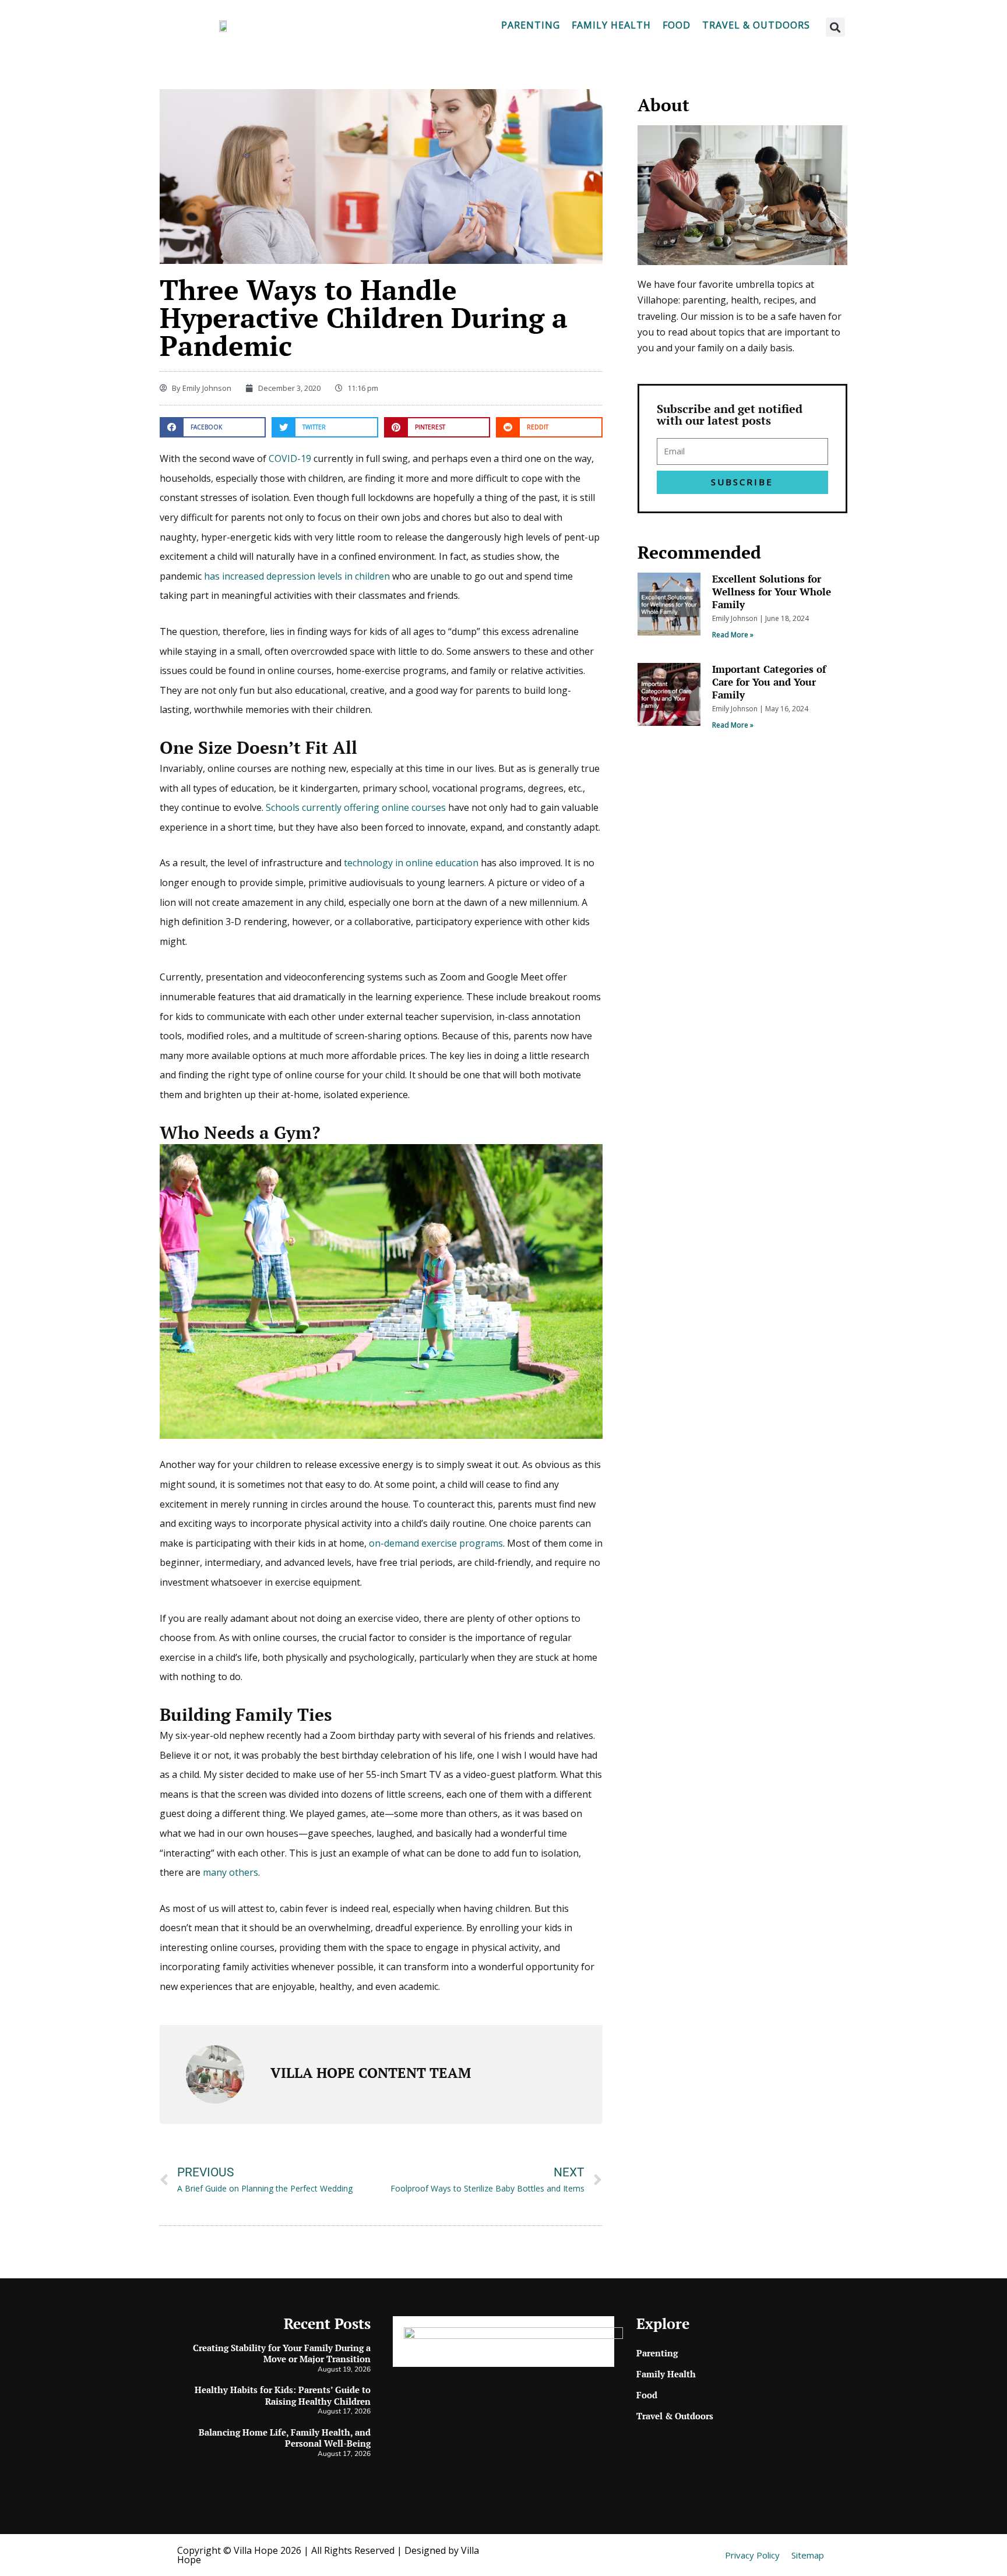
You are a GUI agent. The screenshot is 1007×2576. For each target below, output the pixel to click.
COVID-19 (290, 458)
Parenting (531, 25)
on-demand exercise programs (436, 1543)
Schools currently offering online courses (356, 807)
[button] (835, 27)
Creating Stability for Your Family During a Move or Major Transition (282, 2353)
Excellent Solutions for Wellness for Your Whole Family (772, 592)
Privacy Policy (752, 2555)
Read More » (733, 635)
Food (677, 25)
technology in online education (411, 863)
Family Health (611, 25)
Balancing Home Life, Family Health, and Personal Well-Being (285, 2438)
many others (230, 1872)
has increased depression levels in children (297, 576)
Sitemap (808, 2555)
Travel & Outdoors (756, 25)
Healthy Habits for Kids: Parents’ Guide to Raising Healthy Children (283, 2395)
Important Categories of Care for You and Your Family (769, 682)
